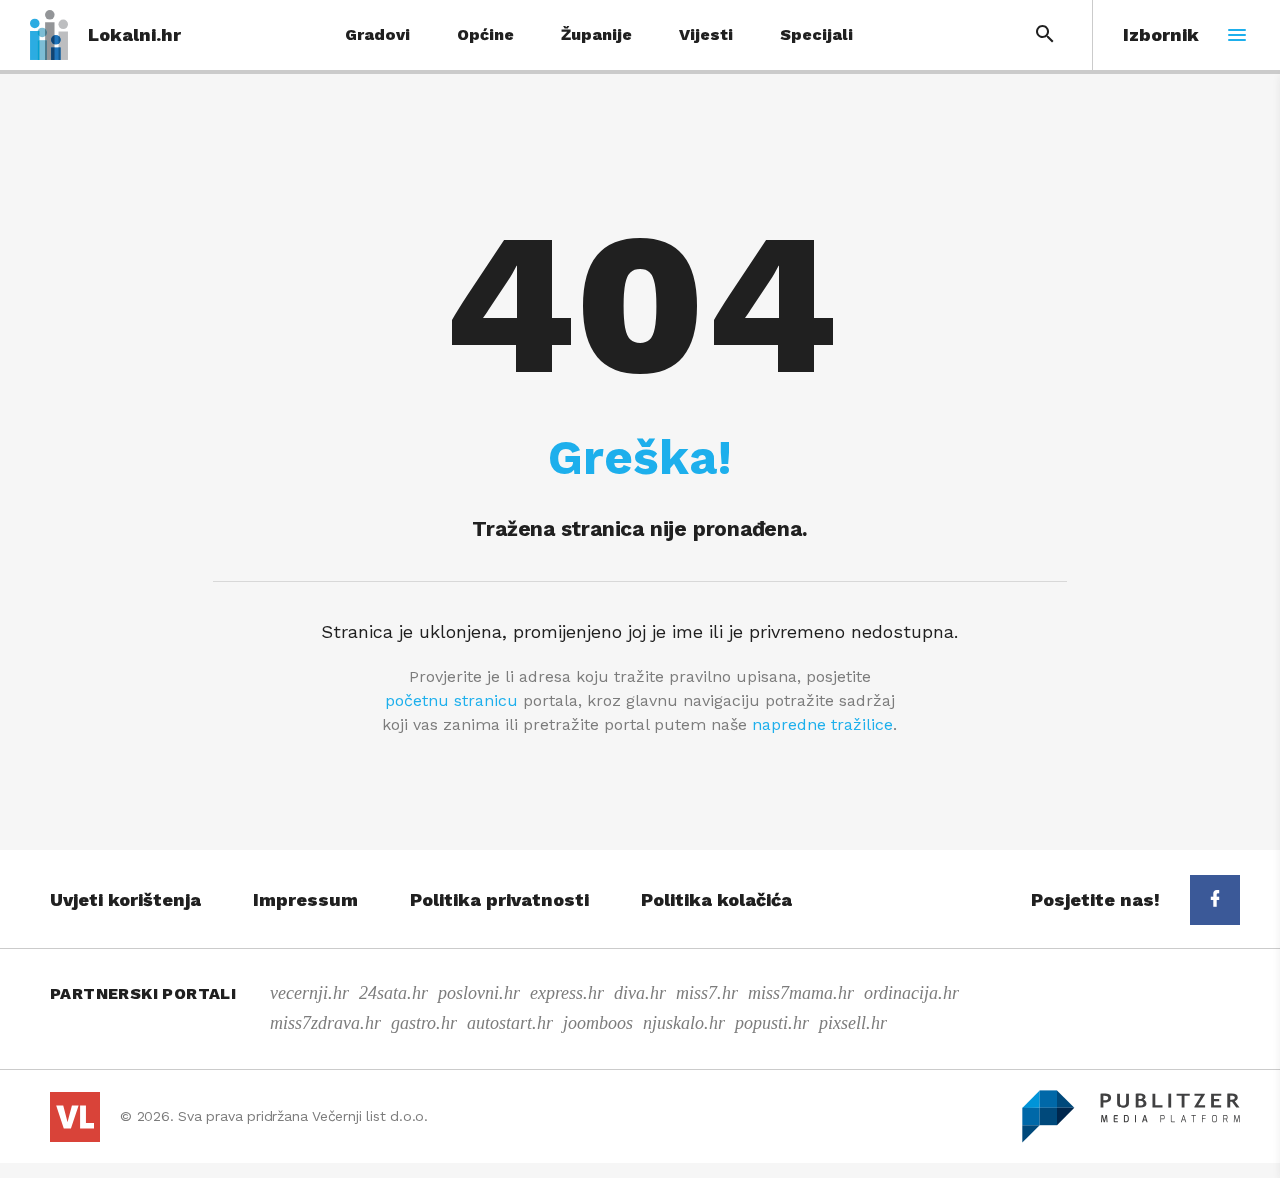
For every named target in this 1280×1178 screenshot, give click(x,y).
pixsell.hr (853, 1023)
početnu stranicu (451, 700)
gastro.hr (424, 1023)
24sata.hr (393, 993)
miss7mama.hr (801, 993)
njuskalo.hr (684, 1023)
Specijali (816, 34)
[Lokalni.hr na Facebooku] (1215, 900)
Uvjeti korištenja (125, 899)
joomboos (598, 1023)
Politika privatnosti (499, 899)
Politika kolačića (716, 899)
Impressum (305, 899)
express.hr (567, 993)
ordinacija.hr (911, 993)
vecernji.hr (309, 993)
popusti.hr (772, 1023)
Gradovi (377, 34)
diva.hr (640, 993)
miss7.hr (707, 993)
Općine (485, 34)
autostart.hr (510, 1023)
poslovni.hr (479, 993)
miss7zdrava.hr (325, 1023)
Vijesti (706, 34)
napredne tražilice (822, 724)
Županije (596, 34)
